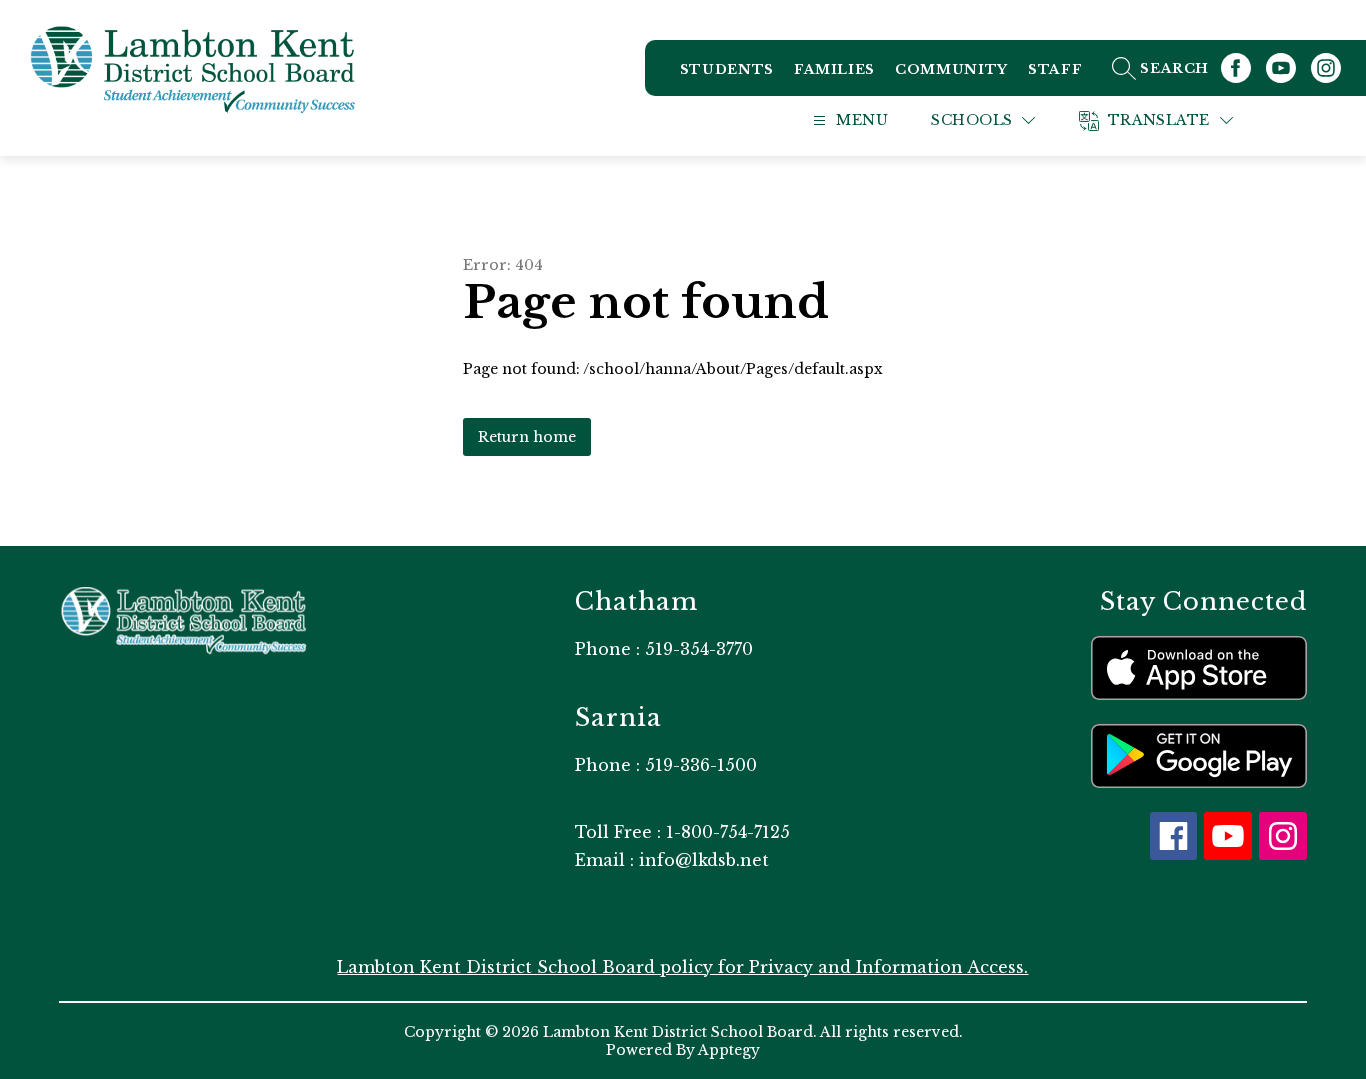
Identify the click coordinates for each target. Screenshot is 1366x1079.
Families (834, 69)
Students (727, 69)
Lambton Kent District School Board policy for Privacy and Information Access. (682, 967)
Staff (1055, 69)
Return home (527, 437)
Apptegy (729, 1050)
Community (951, 69)
